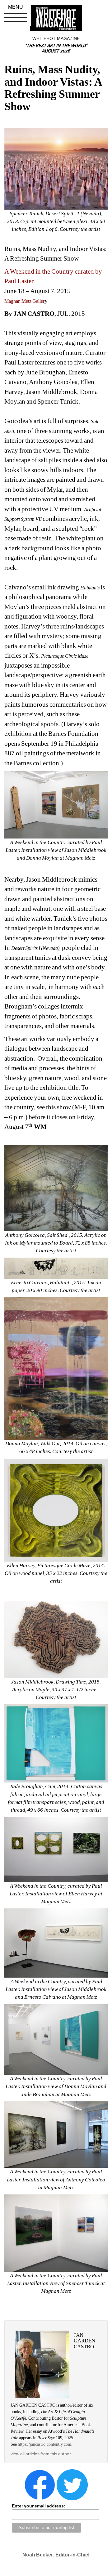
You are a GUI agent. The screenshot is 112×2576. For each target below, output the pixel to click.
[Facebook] (40, 2484)
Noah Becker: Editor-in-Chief (56, 2555)
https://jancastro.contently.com (44, 2444)
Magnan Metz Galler (24, 301)
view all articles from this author (41, 2454)
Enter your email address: (39, 2506)
